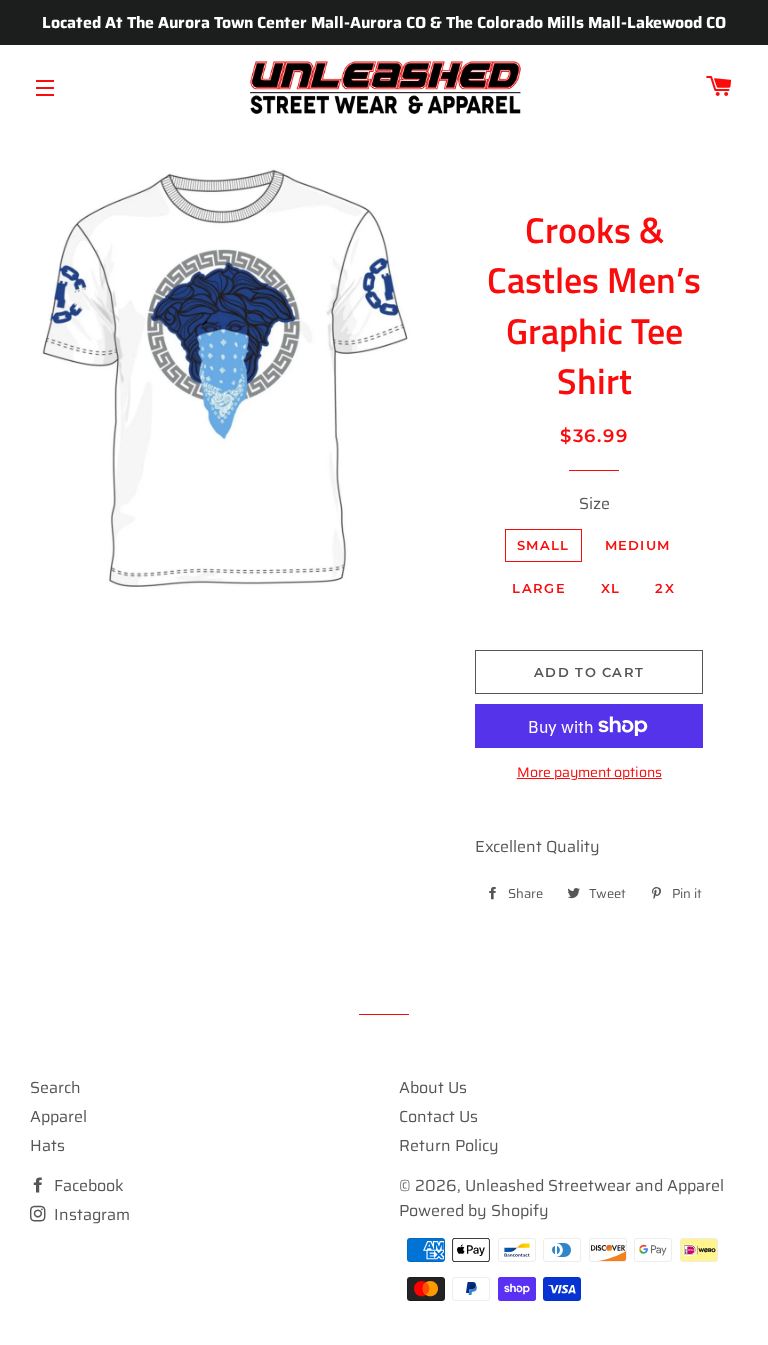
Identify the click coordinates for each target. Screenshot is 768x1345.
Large (539, 588)
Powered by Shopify (474, 1210)
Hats (47, 1145)
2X (665, 588)
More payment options (589, 772)
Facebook (87, 1185)
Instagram (90, 1214)
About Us (433, 1087)
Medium (638, 545)
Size (594, 503)
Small (543, 545)
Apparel (58, 1116)
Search (55, 1087)
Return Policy (449, 1145)
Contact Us (438, 1116)
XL (611, 588)
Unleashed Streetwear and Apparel (594, 1185)
